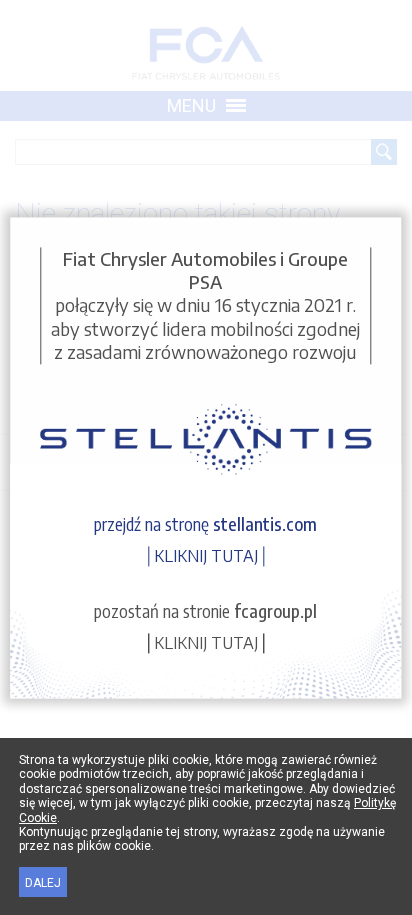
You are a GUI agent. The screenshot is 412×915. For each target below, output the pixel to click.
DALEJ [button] (43, 883)
